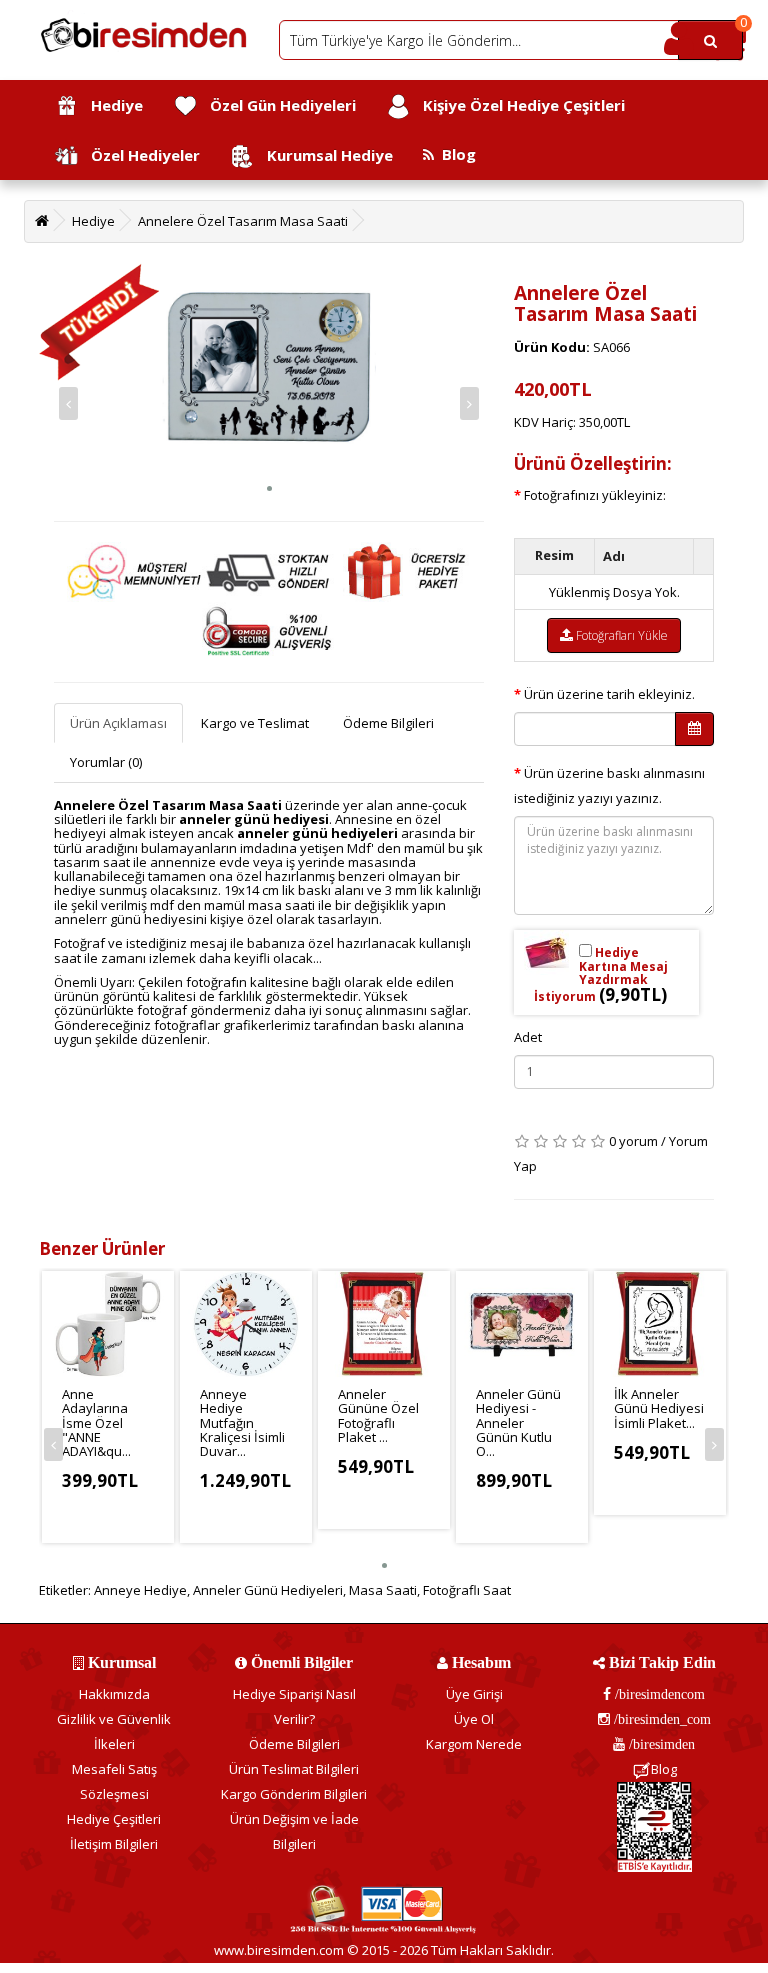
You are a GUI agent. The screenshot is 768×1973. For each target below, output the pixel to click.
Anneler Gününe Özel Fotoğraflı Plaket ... (378, 1415)
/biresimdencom (658, 1694)
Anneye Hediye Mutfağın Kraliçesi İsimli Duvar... (242, 1422)
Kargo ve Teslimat (255, 723)
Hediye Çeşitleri (114, 1819)
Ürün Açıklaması (118, 723)
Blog (455, 154)
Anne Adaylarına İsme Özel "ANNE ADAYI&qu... (96, 1422)
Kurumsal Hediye (324, 155)
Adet (528, 1037)
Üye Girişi (474, 1694)
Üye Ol (474, 1719)
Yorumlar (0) (106, 762)
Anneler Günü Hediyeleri (268, 1590)
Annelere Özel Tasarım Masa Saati (243, 221)
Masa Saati (383, 1590)
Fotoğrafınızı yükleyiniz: (595, 495)
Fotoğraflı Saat (467, 1590)
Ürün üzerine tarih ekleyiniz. (609, 694)
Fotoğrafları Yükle (620, 635)
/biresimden (660, 1744)
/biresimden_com (660, 1719)
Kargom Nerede (474, 1744)
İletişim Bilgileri (114, 1844)
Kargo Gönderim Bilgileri (294, 1794)
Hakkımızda (114, 1694)
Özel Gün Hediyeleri (277, 105)
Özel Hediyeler (139, 155)
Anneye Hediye (140, 1590)
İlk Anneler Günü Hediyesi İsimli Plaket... (659, 1408)
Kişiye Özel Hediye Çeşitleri (518, 105)
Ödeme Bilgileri (388, 723)
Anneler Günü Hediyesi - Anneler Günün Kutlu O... (518, 1422)
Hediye (111, 105)
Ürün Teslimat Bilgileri (294, 1769)
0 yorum (633, 1141)
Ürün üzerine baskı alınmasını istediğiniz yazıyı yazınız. (609, 785)
